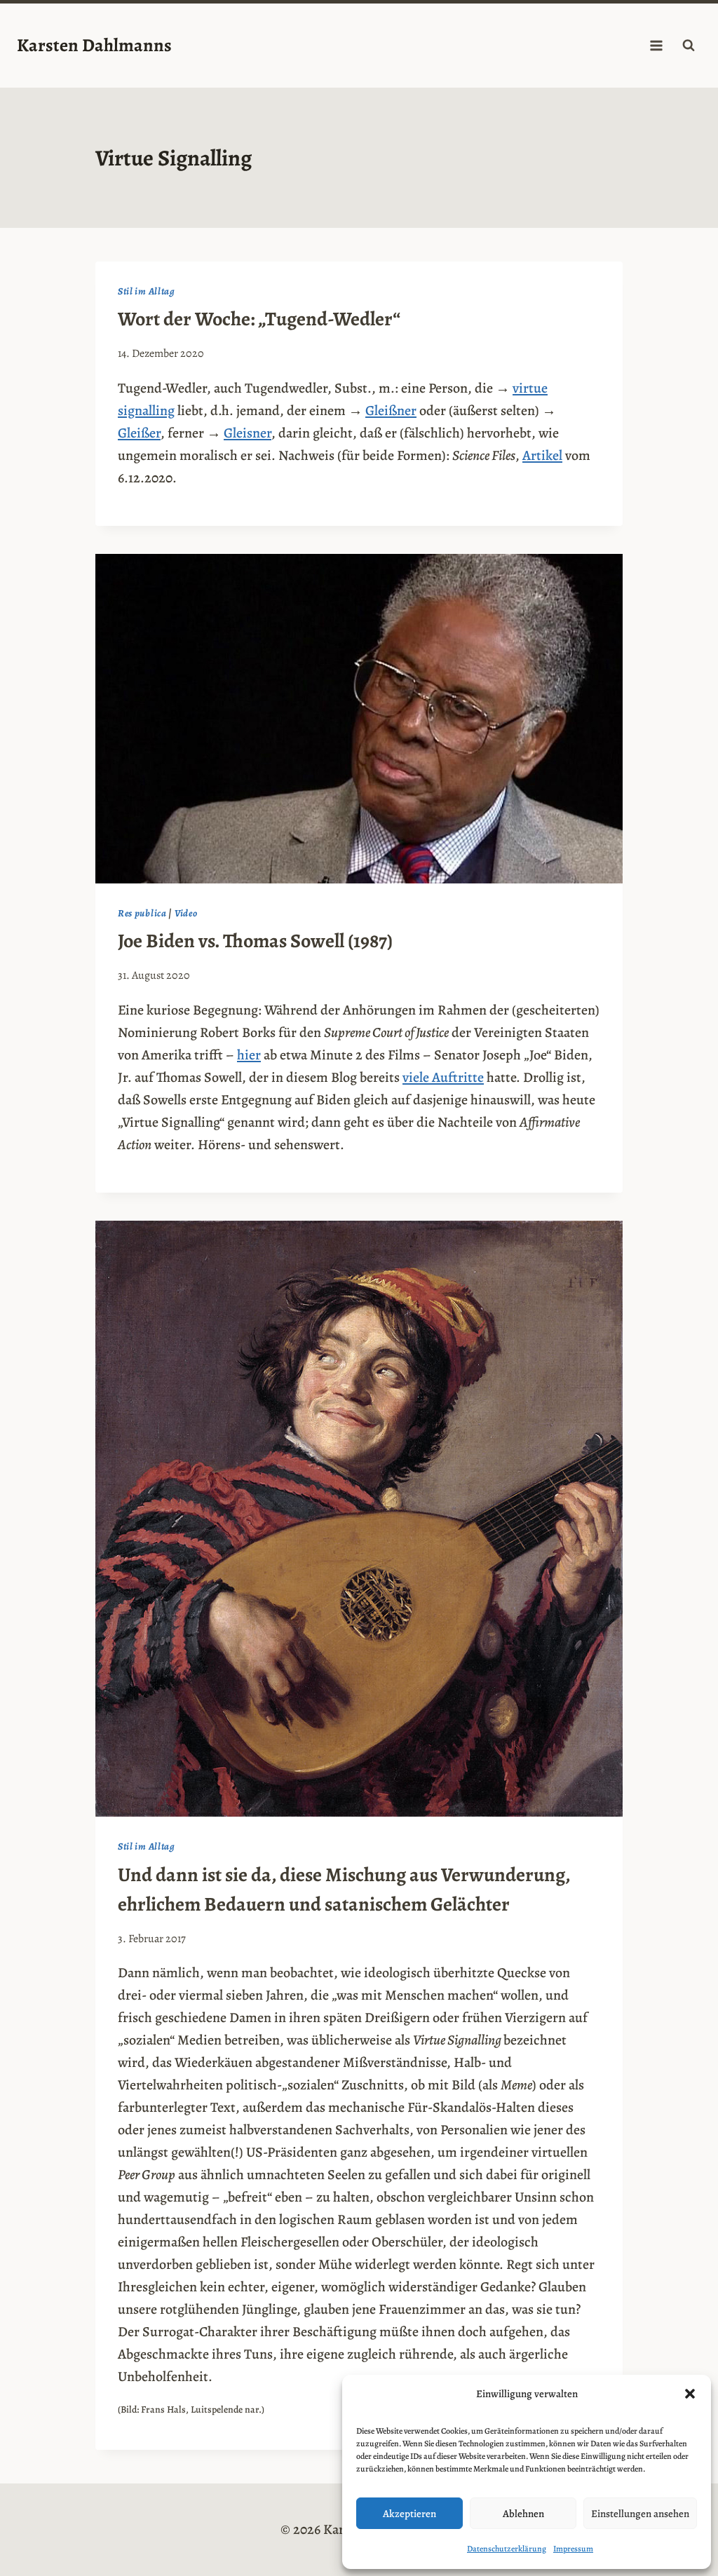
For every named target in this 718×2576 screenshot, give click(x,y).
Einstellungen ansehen (640, 2514)
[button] (690, 2394)
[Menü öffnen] (656, 45)
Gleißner (391, 411)
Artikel (542, 455)
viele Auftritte (443, 1077)
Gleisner (248, 433)
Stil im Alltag (147, 291)
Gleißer (139, 433)
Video (186, 913)
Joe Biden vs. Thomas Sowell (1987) (255, 941)
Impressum (573, 2549)
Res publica (142, 913)
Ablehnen (523, 2514)
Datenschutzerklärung (507, 2549)
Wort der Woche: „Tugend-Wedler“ (259, 319)
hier (249, 1055)
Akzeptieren (409, 2514)
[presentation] (359, 719)
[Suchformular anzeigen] (689, 46)
